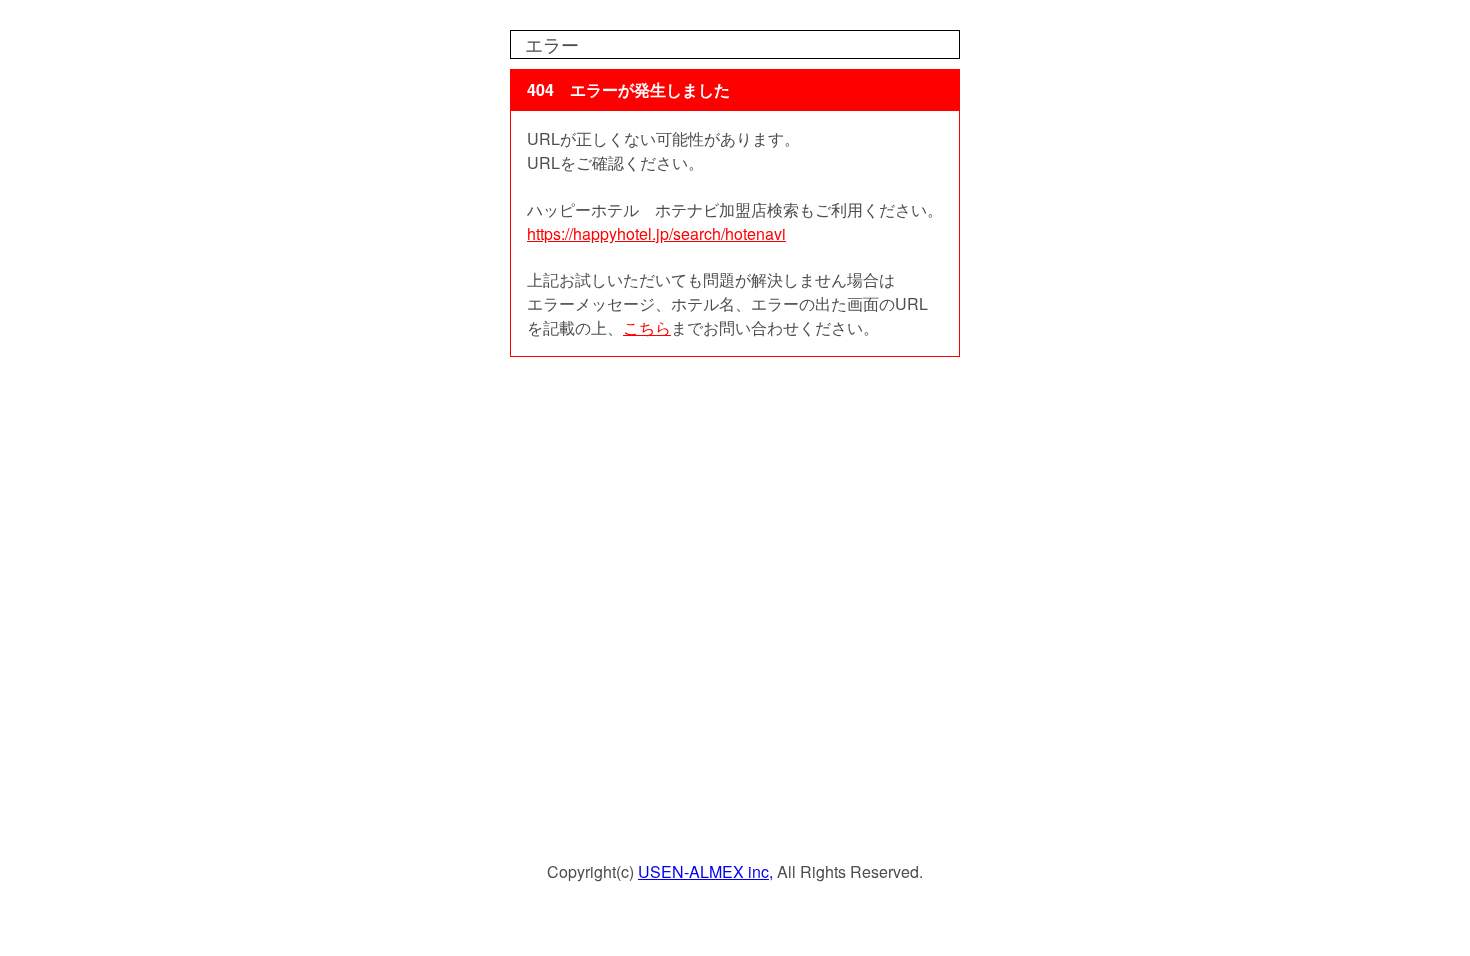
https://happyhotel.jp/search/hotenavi (656, 233)
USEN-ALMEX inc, (705, 871)
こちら (647, 327)
